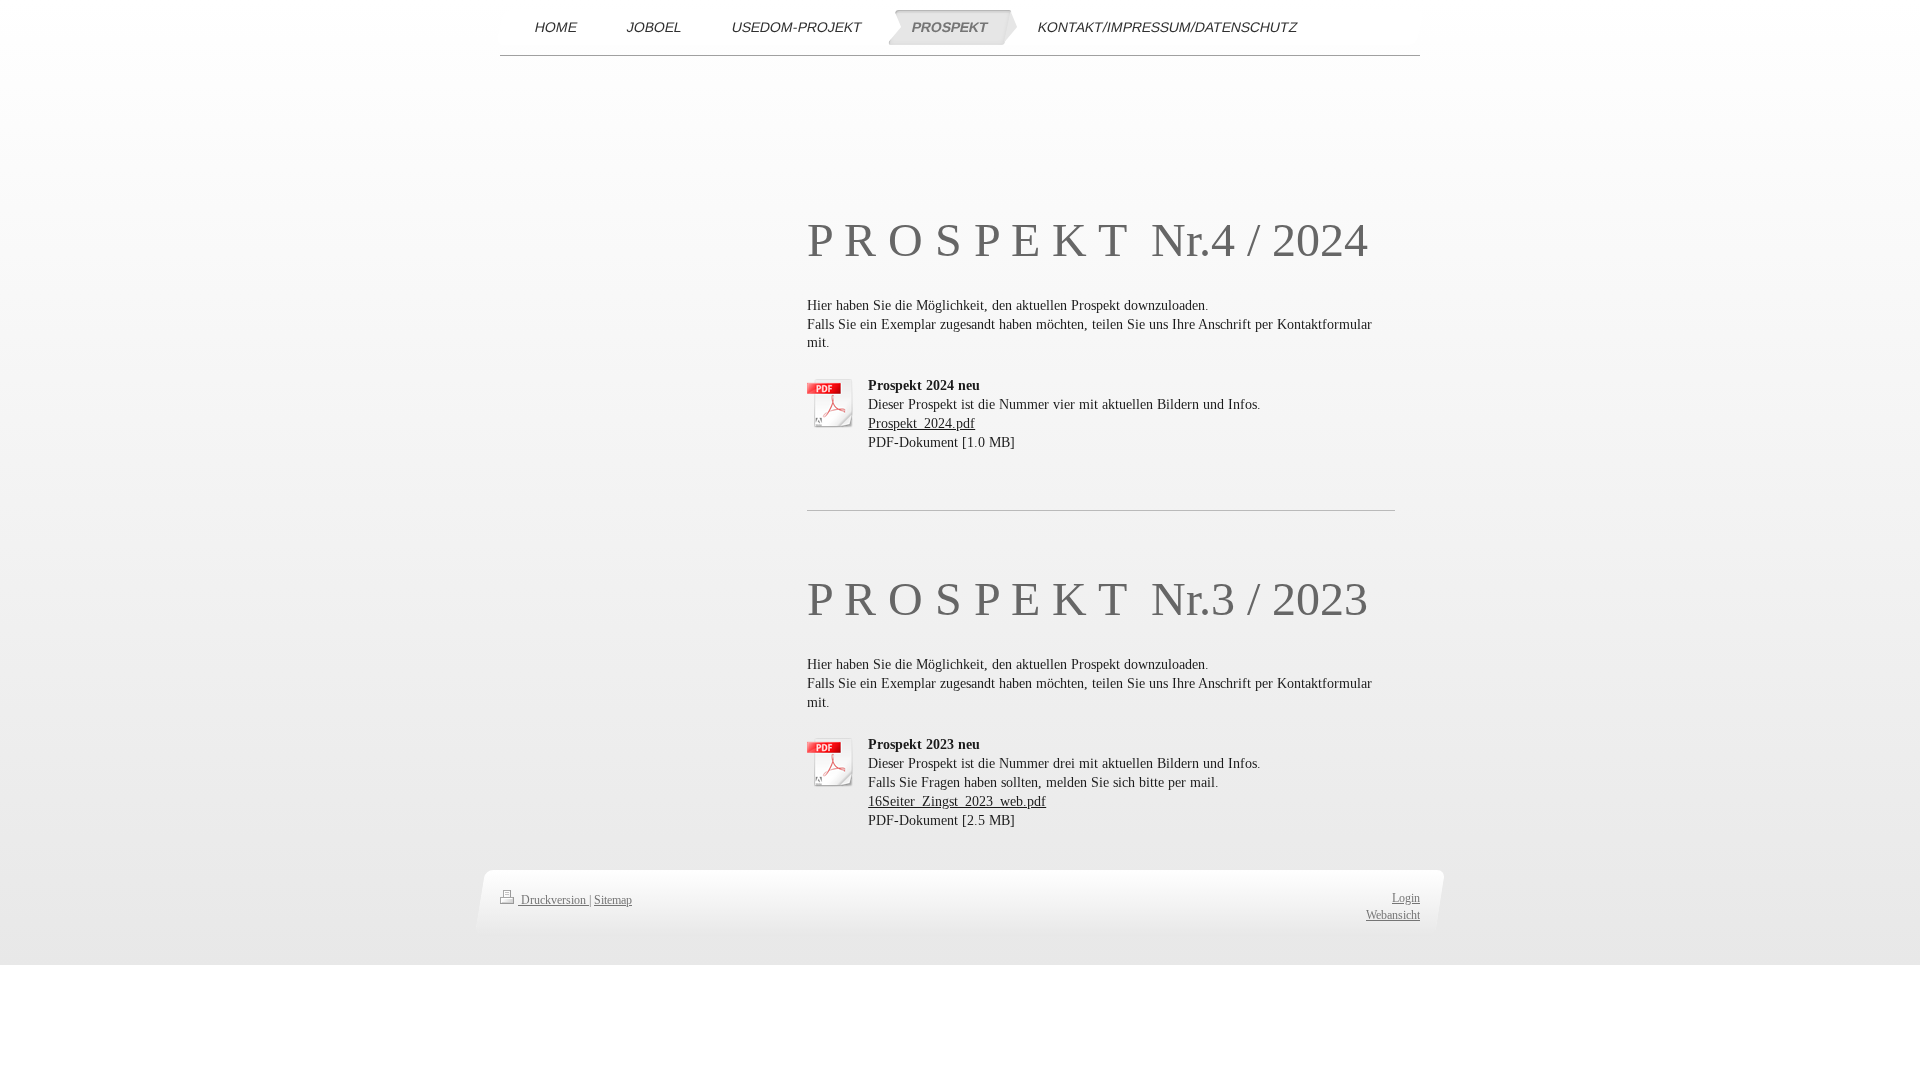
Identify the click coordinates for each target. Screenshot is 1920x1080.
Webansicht (1393, 915)
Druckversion (553, 900)
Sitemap (613, 900)
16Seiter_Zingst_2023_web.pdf (957, 801)
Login (1406, 898)
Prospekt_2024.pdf (921, 423)
